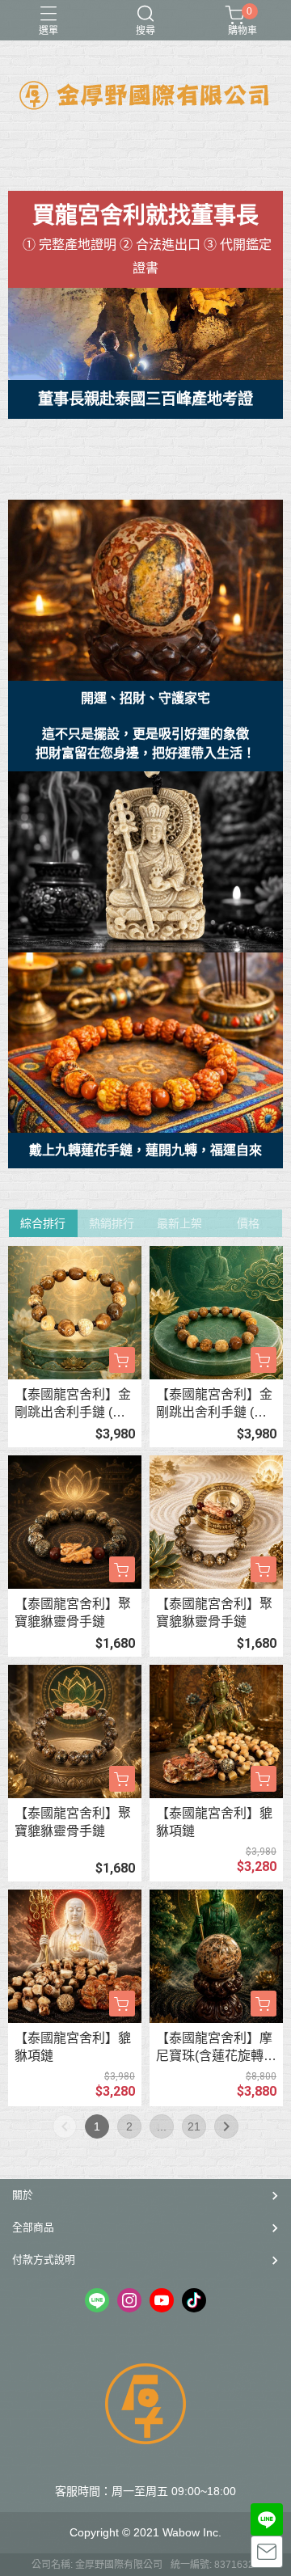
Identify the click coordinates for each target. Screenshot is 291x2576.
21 (194, 2126)
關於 (23, 2195)
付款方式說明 (44, 2259)
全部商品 (33, 2227)
